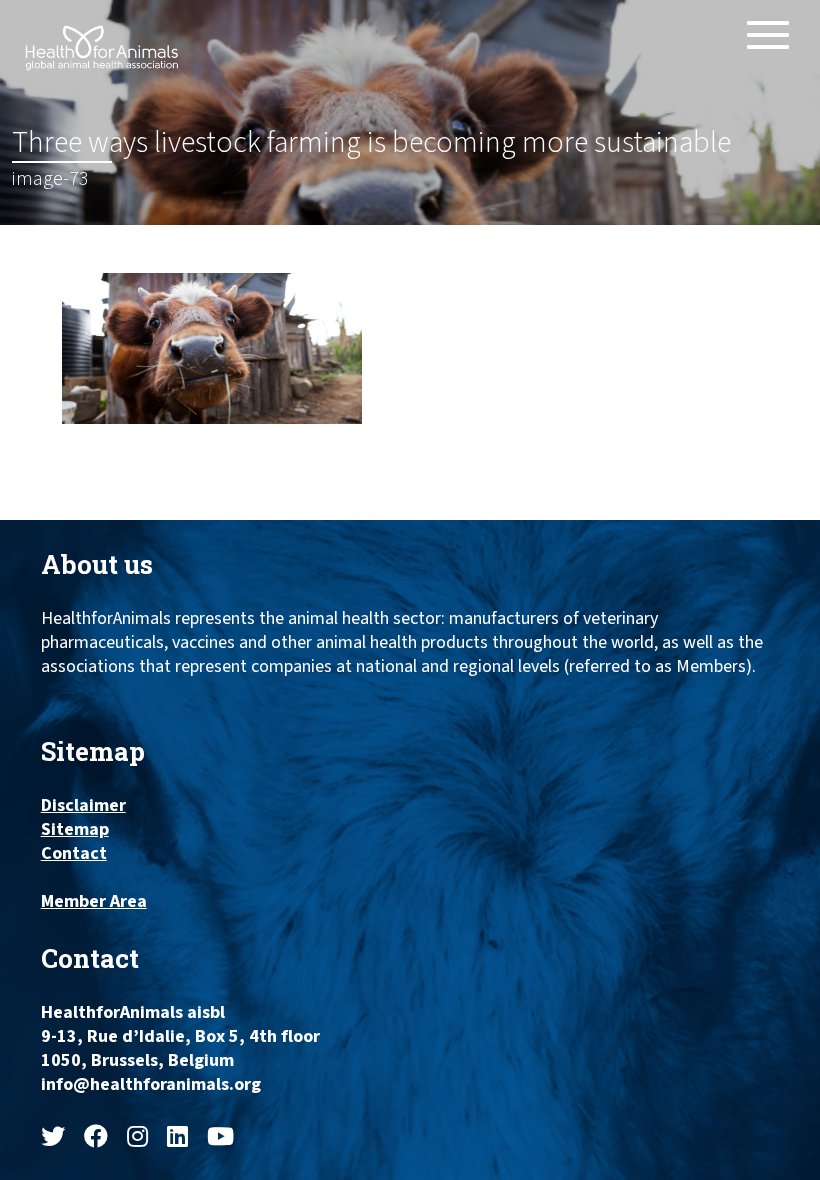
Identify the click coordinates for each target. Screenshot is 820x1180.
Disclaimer (83, 806)
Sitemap (75, 830)
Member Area (94, 902)
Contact (74, 854)
